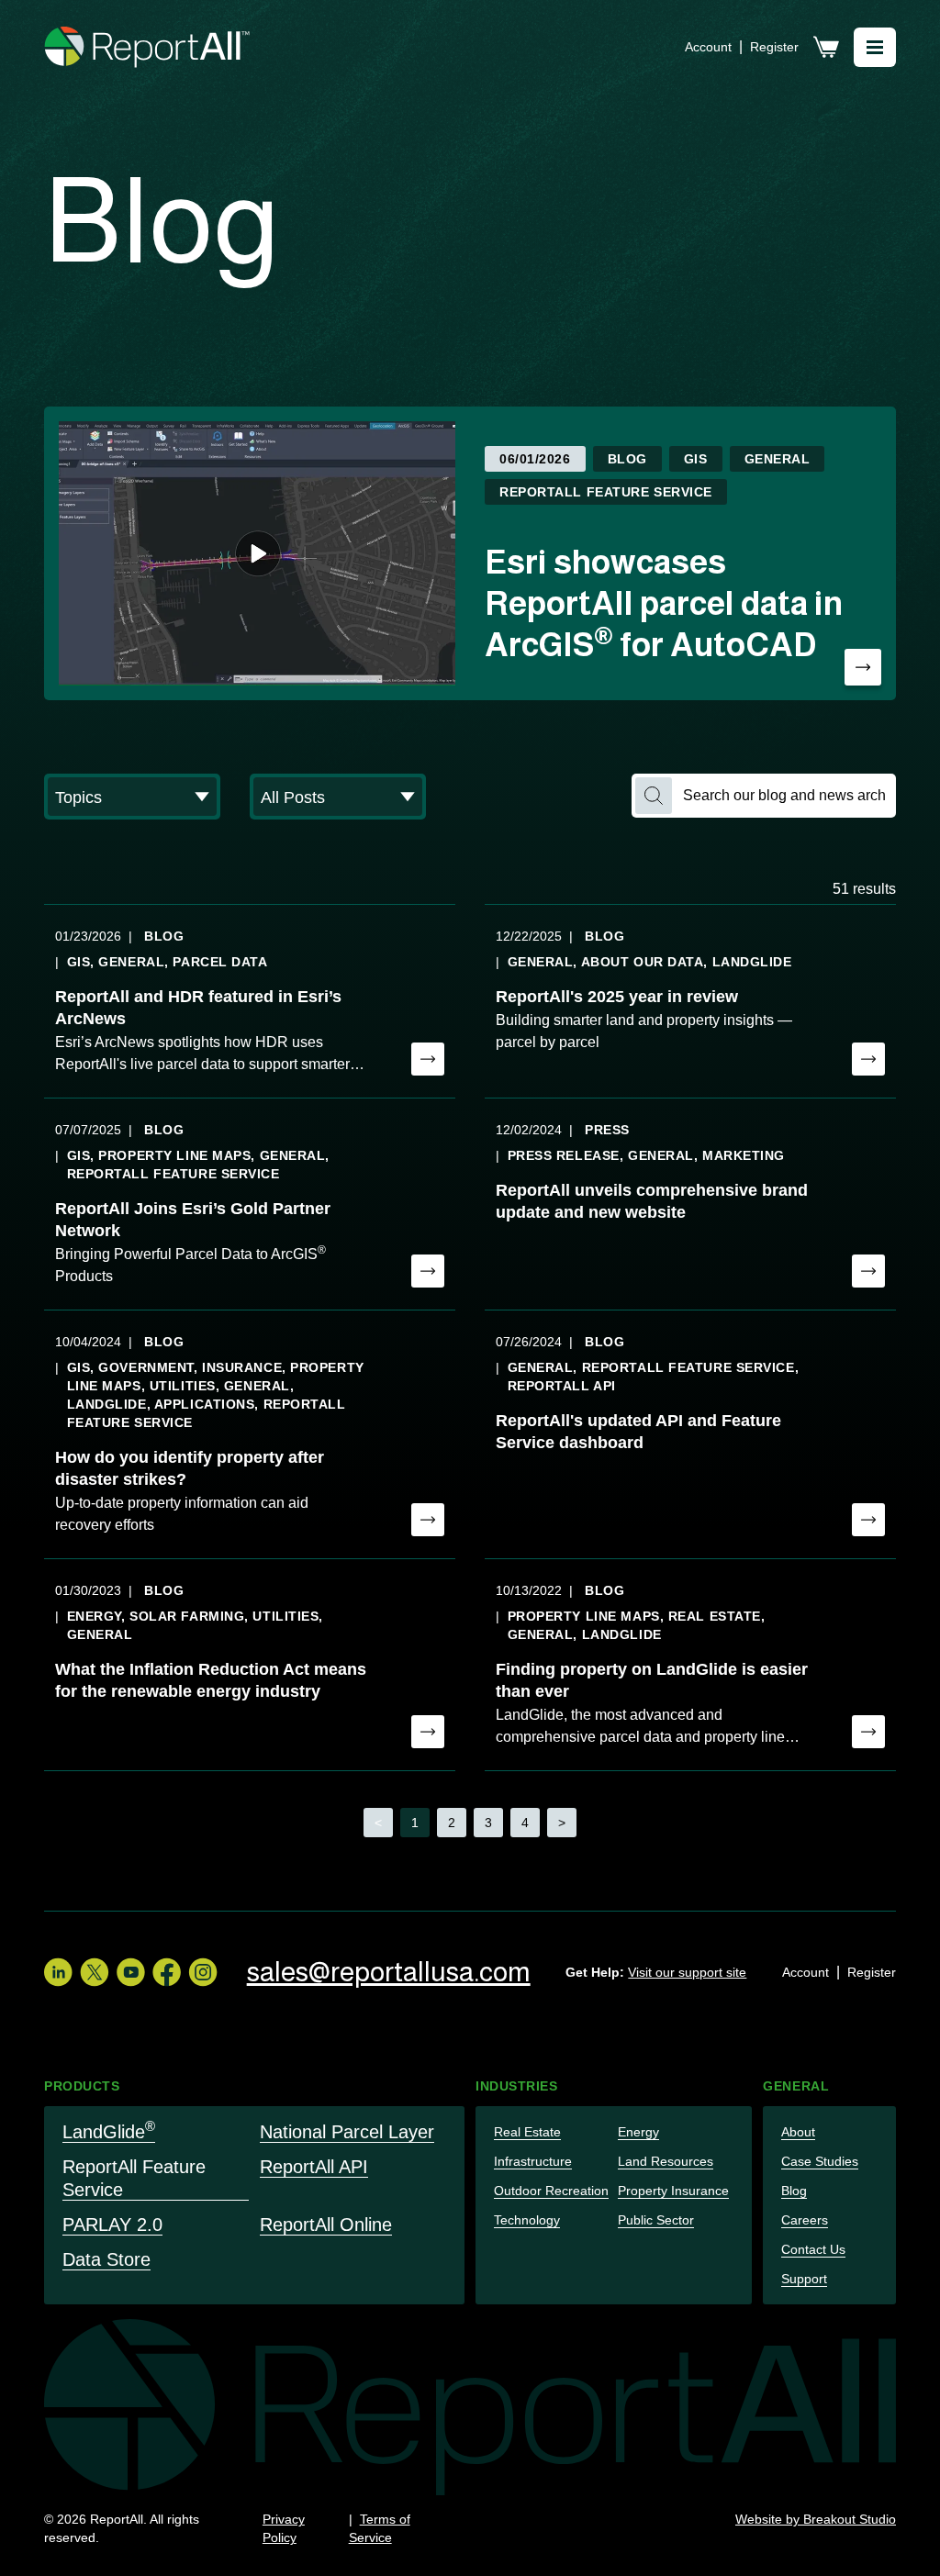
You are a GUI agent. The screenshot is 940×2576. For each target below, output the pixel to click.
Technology (527, 2220)
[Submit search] (654, 796)
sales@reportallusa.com (389, 1972)
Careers (805, 2220)
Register (774, 47)
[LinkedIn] (58, 1972)
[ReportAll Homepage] (148, 47)
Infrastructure (533, 2161)
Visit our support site (687, 1972)
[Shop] (826, 47)
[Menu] (875, 47)
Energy (638, 2132)
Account (708, 47)
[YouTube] (131, 1972)
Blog (794, 2191)
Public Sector (656, 2220)
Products (82, 2086)
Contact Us (813, 2249)
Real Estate (527, 2132)
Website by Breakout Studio (816, 2519)
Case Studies (820, 2161)
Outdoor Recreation (551, 2191)
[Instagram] (203, 1972)
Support (804, 2279)
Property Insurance (673, 2191)
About (798, 2132)
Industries (517, 2086)
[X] (95, 1972)
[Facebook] (167, 1972)
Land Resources (666, 2161)
